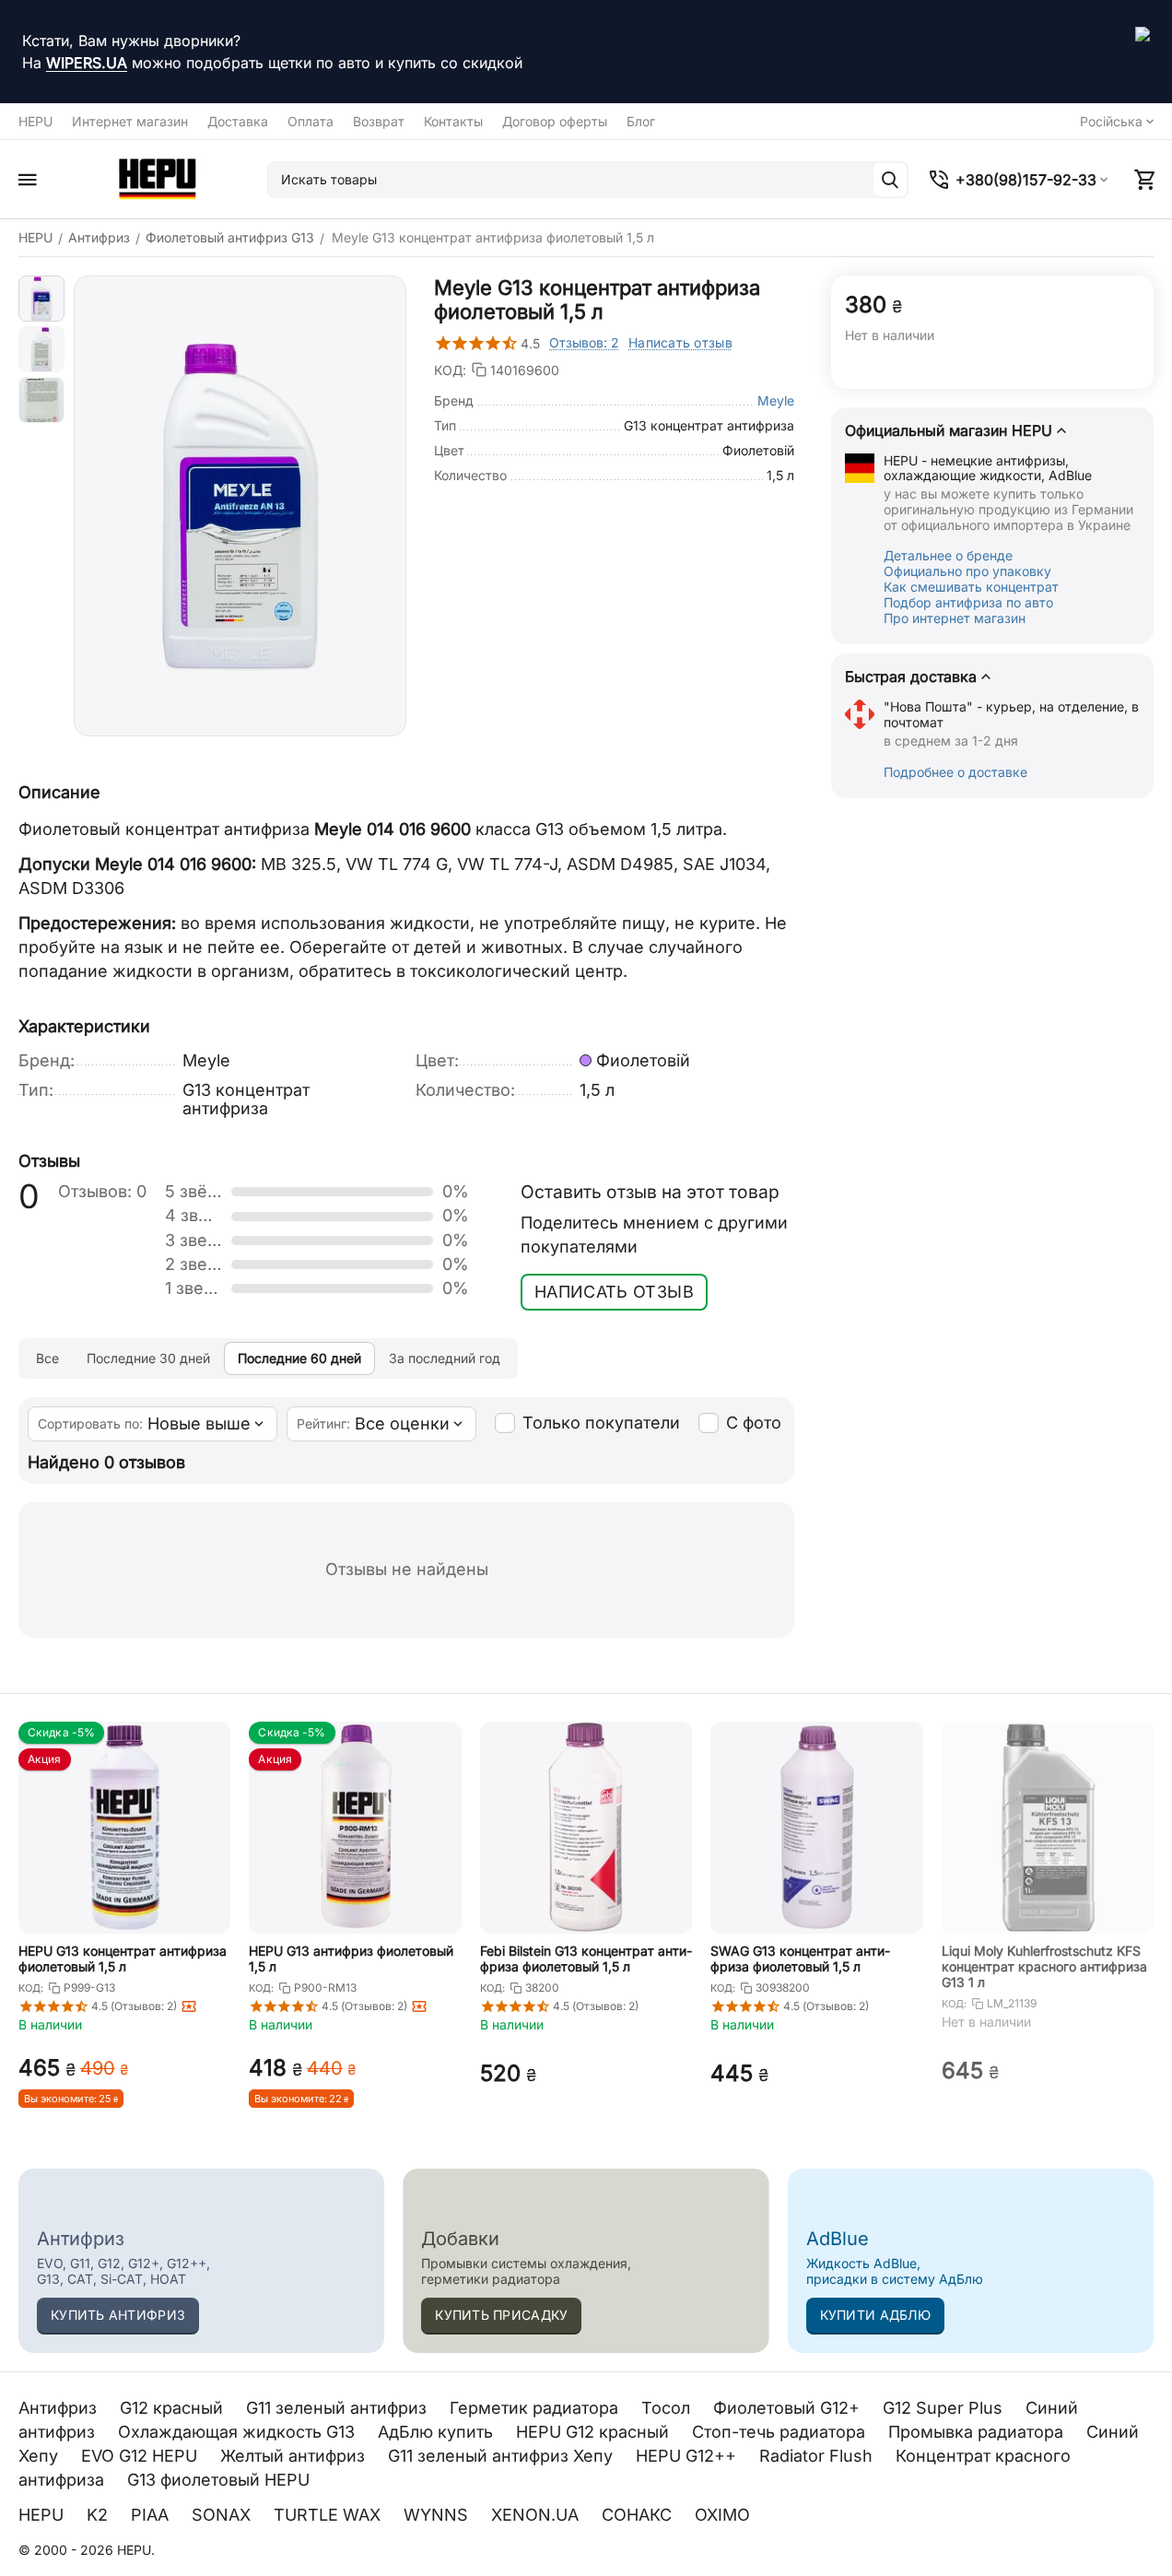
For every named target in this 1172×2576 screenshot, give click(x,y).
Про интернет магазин (955, 618)
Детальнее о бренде (948, 555)
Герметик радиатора (536, 2408)
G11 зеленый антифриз (339, 2408)
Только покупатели (601, 1423)
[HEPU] (157, 179)
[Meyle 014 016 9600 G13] (240, 506)
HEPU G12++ (688, 2456)
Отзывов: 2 (584, 342)
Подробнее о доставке (955, 772)
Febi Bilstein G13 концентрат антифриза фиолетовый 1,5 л (586, 1958)
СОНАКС (639, 2515)
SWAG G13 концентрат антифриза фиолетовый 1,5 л (800, 1958)
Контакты (453, 121)
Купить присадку (501, 2315)
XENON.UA (537, 2515)
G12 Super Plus (945, 2408)
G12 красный (174, 2408)
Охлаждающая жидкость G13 (239, 2432)
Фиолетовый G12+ (789, 2408)
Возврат (379, 121)
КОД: (450, 370)
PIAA (152, 2515)
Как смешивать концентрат (971, 587)
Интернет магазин (130, 121)
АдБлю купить (438, 2432)
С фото (754, 1423)
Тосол (668, 2408)
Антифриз (60, 2408)
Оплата (311, 121)
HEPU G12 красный (595, 2432)
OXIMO (725, 2515)
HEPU (35, 121)
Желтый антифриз (295, 2456)
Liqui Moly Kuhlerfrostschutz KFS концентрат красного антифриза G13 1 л (1044, 1966)
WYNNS (438, 2515)
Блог (641, 121)
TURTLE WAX (329, 2515)
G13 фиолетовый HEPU (221, 2480)
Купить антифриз (118, 2315)
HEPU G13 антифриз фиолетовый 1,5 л (351, 1958)
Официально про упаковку (967, 571)
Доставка (238, 121)
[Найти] (890, 180)
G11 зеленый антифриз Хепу (503, 2456)
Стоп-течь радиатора (781, 2432)
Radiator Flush (818, 2456)
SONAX (223, 2515)
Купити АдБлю (875, 2315)
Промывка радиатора (978, 2432)
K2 (100, 2515)
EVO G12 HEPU (141, 2456)
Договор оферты (555, 121)
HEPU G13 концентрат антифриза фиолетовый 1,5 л (123, 1958)
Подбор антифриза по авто (968, 602)
